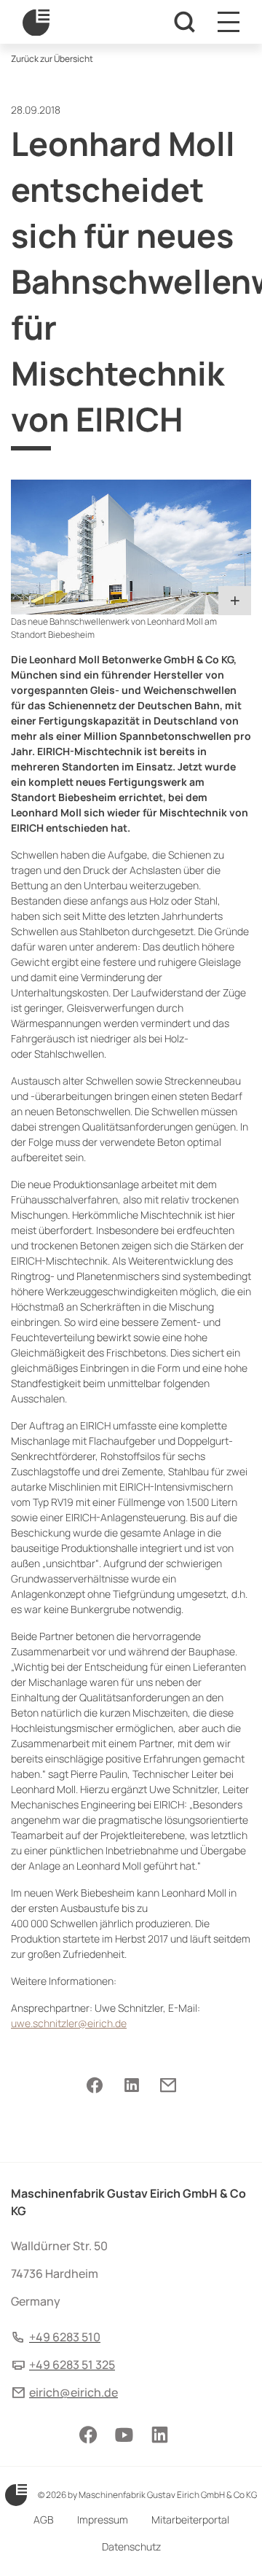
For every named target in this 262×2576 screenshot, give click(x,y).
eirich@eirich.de (74, 2392)
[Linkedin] (131, 2085)
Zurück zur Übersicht (52, 59)
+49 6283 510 (65, 2337)
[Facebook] (95, 2085)
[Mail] (168, 2085)
